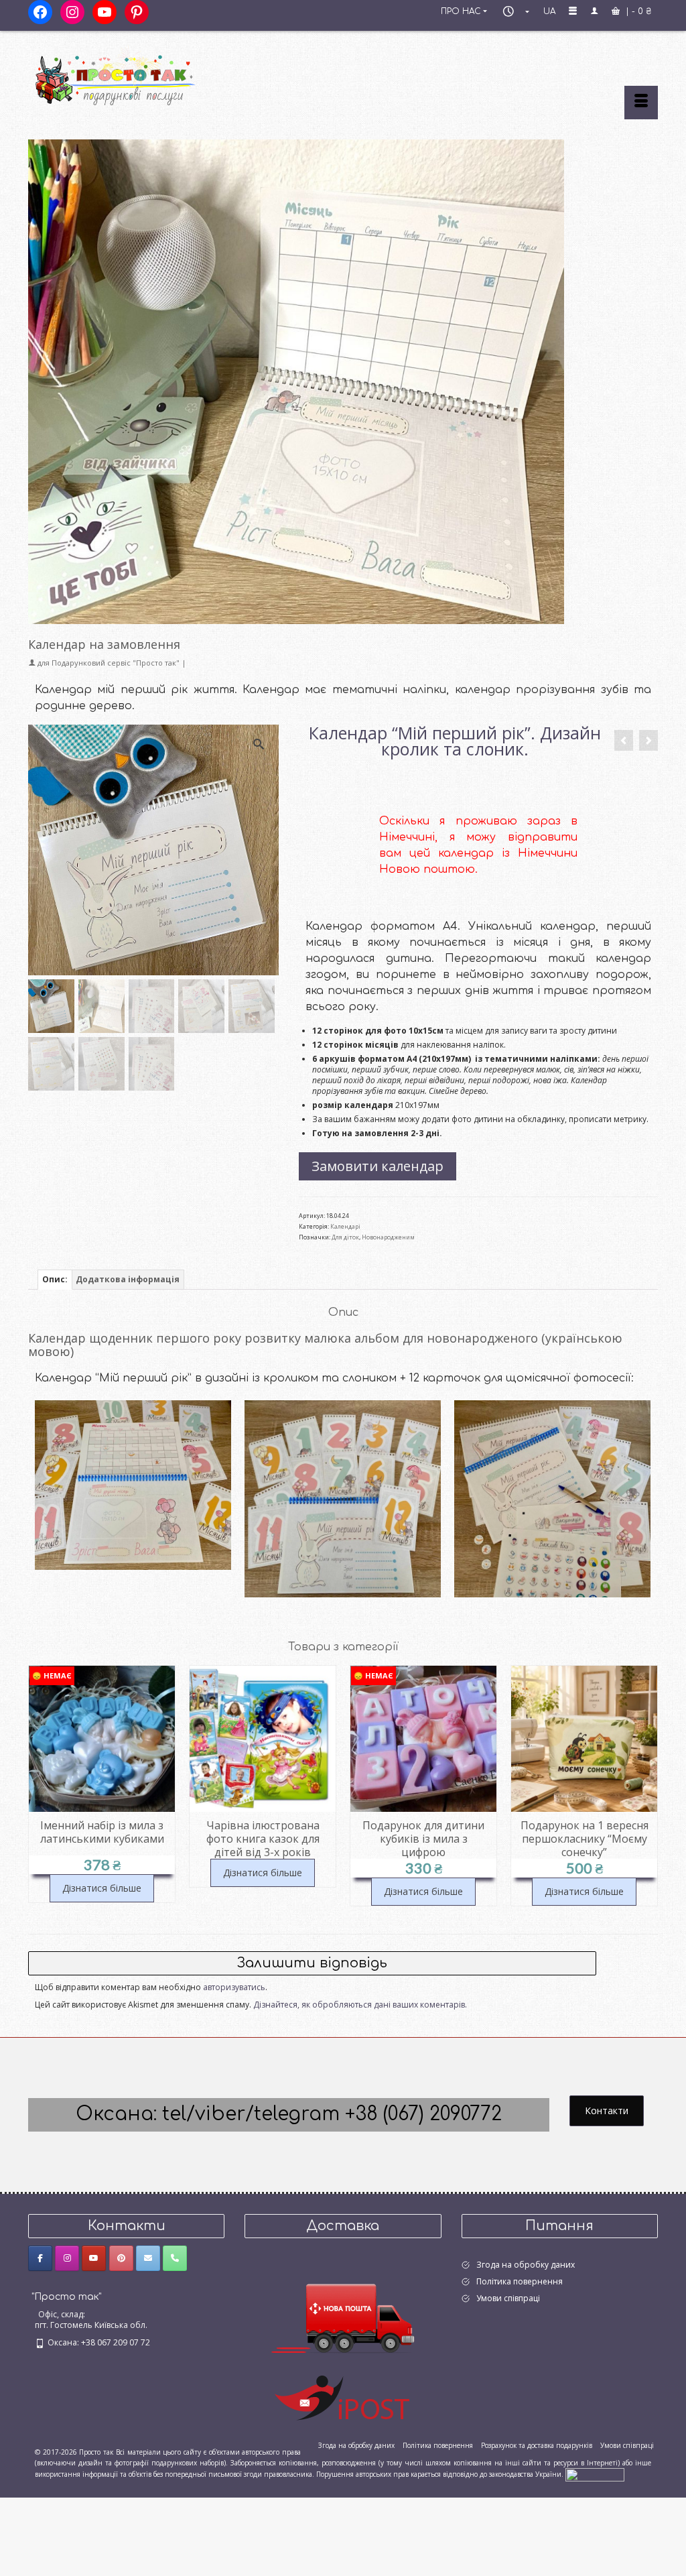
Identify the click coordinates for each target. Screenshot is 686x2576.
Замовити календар (378, 1166)
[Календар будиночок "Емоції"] (624, 740)
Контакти (607, 2110)
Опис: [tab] (55, 1279)
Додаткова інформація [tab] (128, 1279)
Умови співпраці (508, 2298)
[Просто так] (126, 75)
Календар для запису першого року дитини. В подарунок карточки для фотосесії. (343, 1514)
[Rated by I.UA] (595, 2474)
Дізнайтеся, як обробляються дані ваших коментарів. (360, 2005)
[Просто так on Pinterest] (121, 2258)
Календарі (345, 1226)
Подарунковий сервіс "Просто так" (116, 663)
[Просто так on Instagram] (67, 2258)
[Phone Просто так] (175, 2258)
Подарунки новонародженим (133, 1497)
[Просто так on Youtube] (94, 2258)
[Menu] (641, 103)
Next (646, 1786)
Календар (552, 1525)
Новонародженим (388, 1237)
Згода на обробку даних (526, 2265)
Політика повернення (520, 2281)
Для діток (345, 1237)
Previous (40, 1786)
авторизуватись (234, 1987)
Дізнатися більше (102, 1873)
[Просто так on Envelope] (148, 2258)
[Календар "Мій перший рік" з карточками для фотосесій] (648, 740)
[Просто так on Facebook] (40, 2258)
